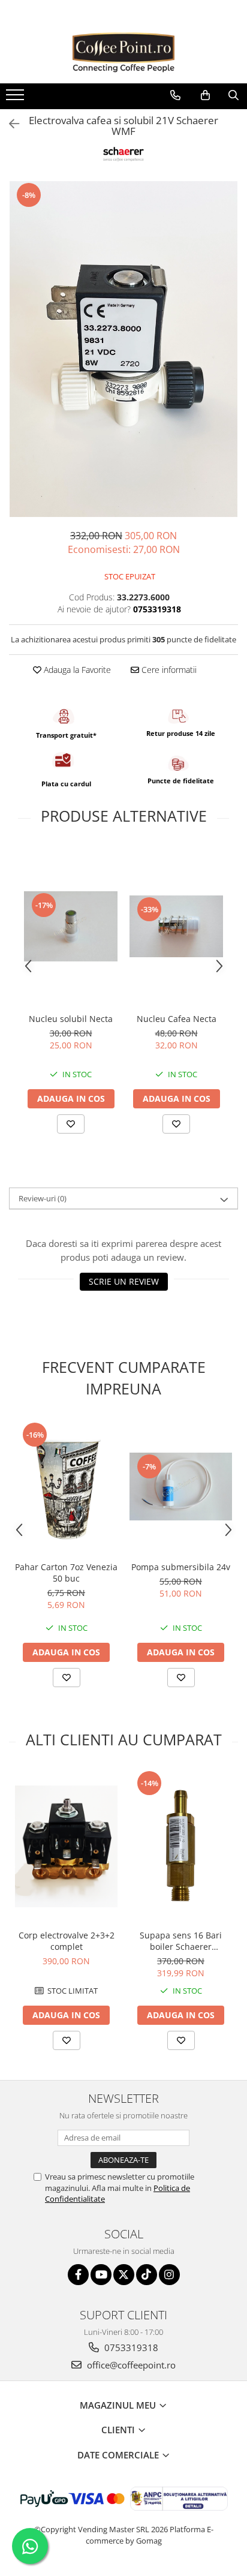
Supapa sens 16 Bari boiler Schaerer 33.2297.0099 (181, 1941)
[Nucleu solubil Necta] (71, 926)
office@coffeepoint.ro (130, 2365)
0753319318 (130, 2347)
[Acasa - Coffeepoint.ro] (123, 53)
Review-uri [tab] (43, 1198)
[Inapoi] (9, 124)
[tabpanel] (123, 349)
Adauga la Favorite (76, 670)
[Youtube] (101, 2275)
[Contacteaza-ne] (175, 95)
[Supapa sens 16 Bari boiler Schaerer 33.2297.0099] (181, 1846)
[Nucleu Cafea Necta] (176, 927)
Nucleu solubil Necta (71, 1019)
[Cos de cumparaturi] (205, 95)
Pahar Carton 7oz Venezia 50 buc (66, 1573)
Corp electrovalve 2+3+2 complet (67, 1941)
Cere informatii (168, 670)
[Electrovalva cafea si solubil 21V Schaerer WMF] (123, 349)
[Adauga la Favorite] (71, 1124)
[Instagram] (169, 2275)
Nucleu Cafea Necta (177, 1019)
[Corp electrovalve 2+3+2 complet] (66, 1847)
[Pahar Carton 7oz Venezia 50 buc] (66, 1487)
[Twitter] (124, 2275)
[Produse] (16, 98)
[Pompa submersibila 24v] (181, 1487)
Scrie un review (124, 1281)
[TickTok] (147, 2275)
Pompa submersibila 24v (181, 1567)
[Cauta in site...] (234, 95)
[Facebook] (78, 2275)
